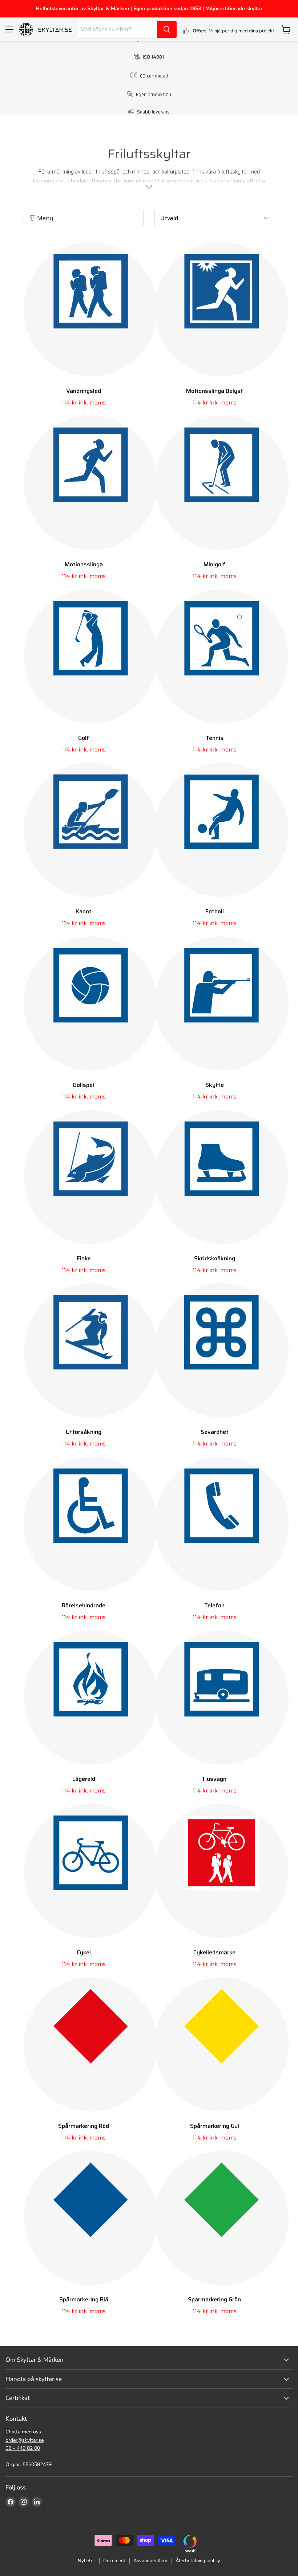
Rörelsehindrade (84, 1605)
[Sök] (167, 29)
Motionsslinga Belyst (215, 391)
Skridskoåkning (215, 1258)
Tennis (215, 738)
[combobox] (117, 29)
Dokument (114, 2561)
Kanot (84, 911)
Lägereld (84, 1779)
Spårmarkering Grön (214, 2299)
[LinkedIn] (37, 2502)
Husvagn (215, 1779)
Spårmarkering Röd (84, 2126)
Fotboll (215, 911)
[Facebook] (11, 2502)
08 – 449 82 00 (23, 2448)
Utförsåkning (84, 1432)
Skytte (215, 1085)
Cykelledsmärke (214, 1952)
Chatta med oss (23, 2432)
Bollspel (84, 1085)
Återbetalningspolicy (198, 2561)
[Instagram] (24, 2502)
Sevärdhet (215, 1432)
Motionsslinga (84, 564)
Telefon (214, 1605)
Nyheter (86, 2561)
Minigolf (214, 564)
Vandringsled (84, 391)
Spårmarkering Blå (84, 2299)
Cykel (84, 1952)
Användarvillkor (150, 2561)
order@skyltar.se (25, 2440)
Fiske (84, 1258)
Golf (84, 738)
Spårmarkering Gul (215, 2126)
